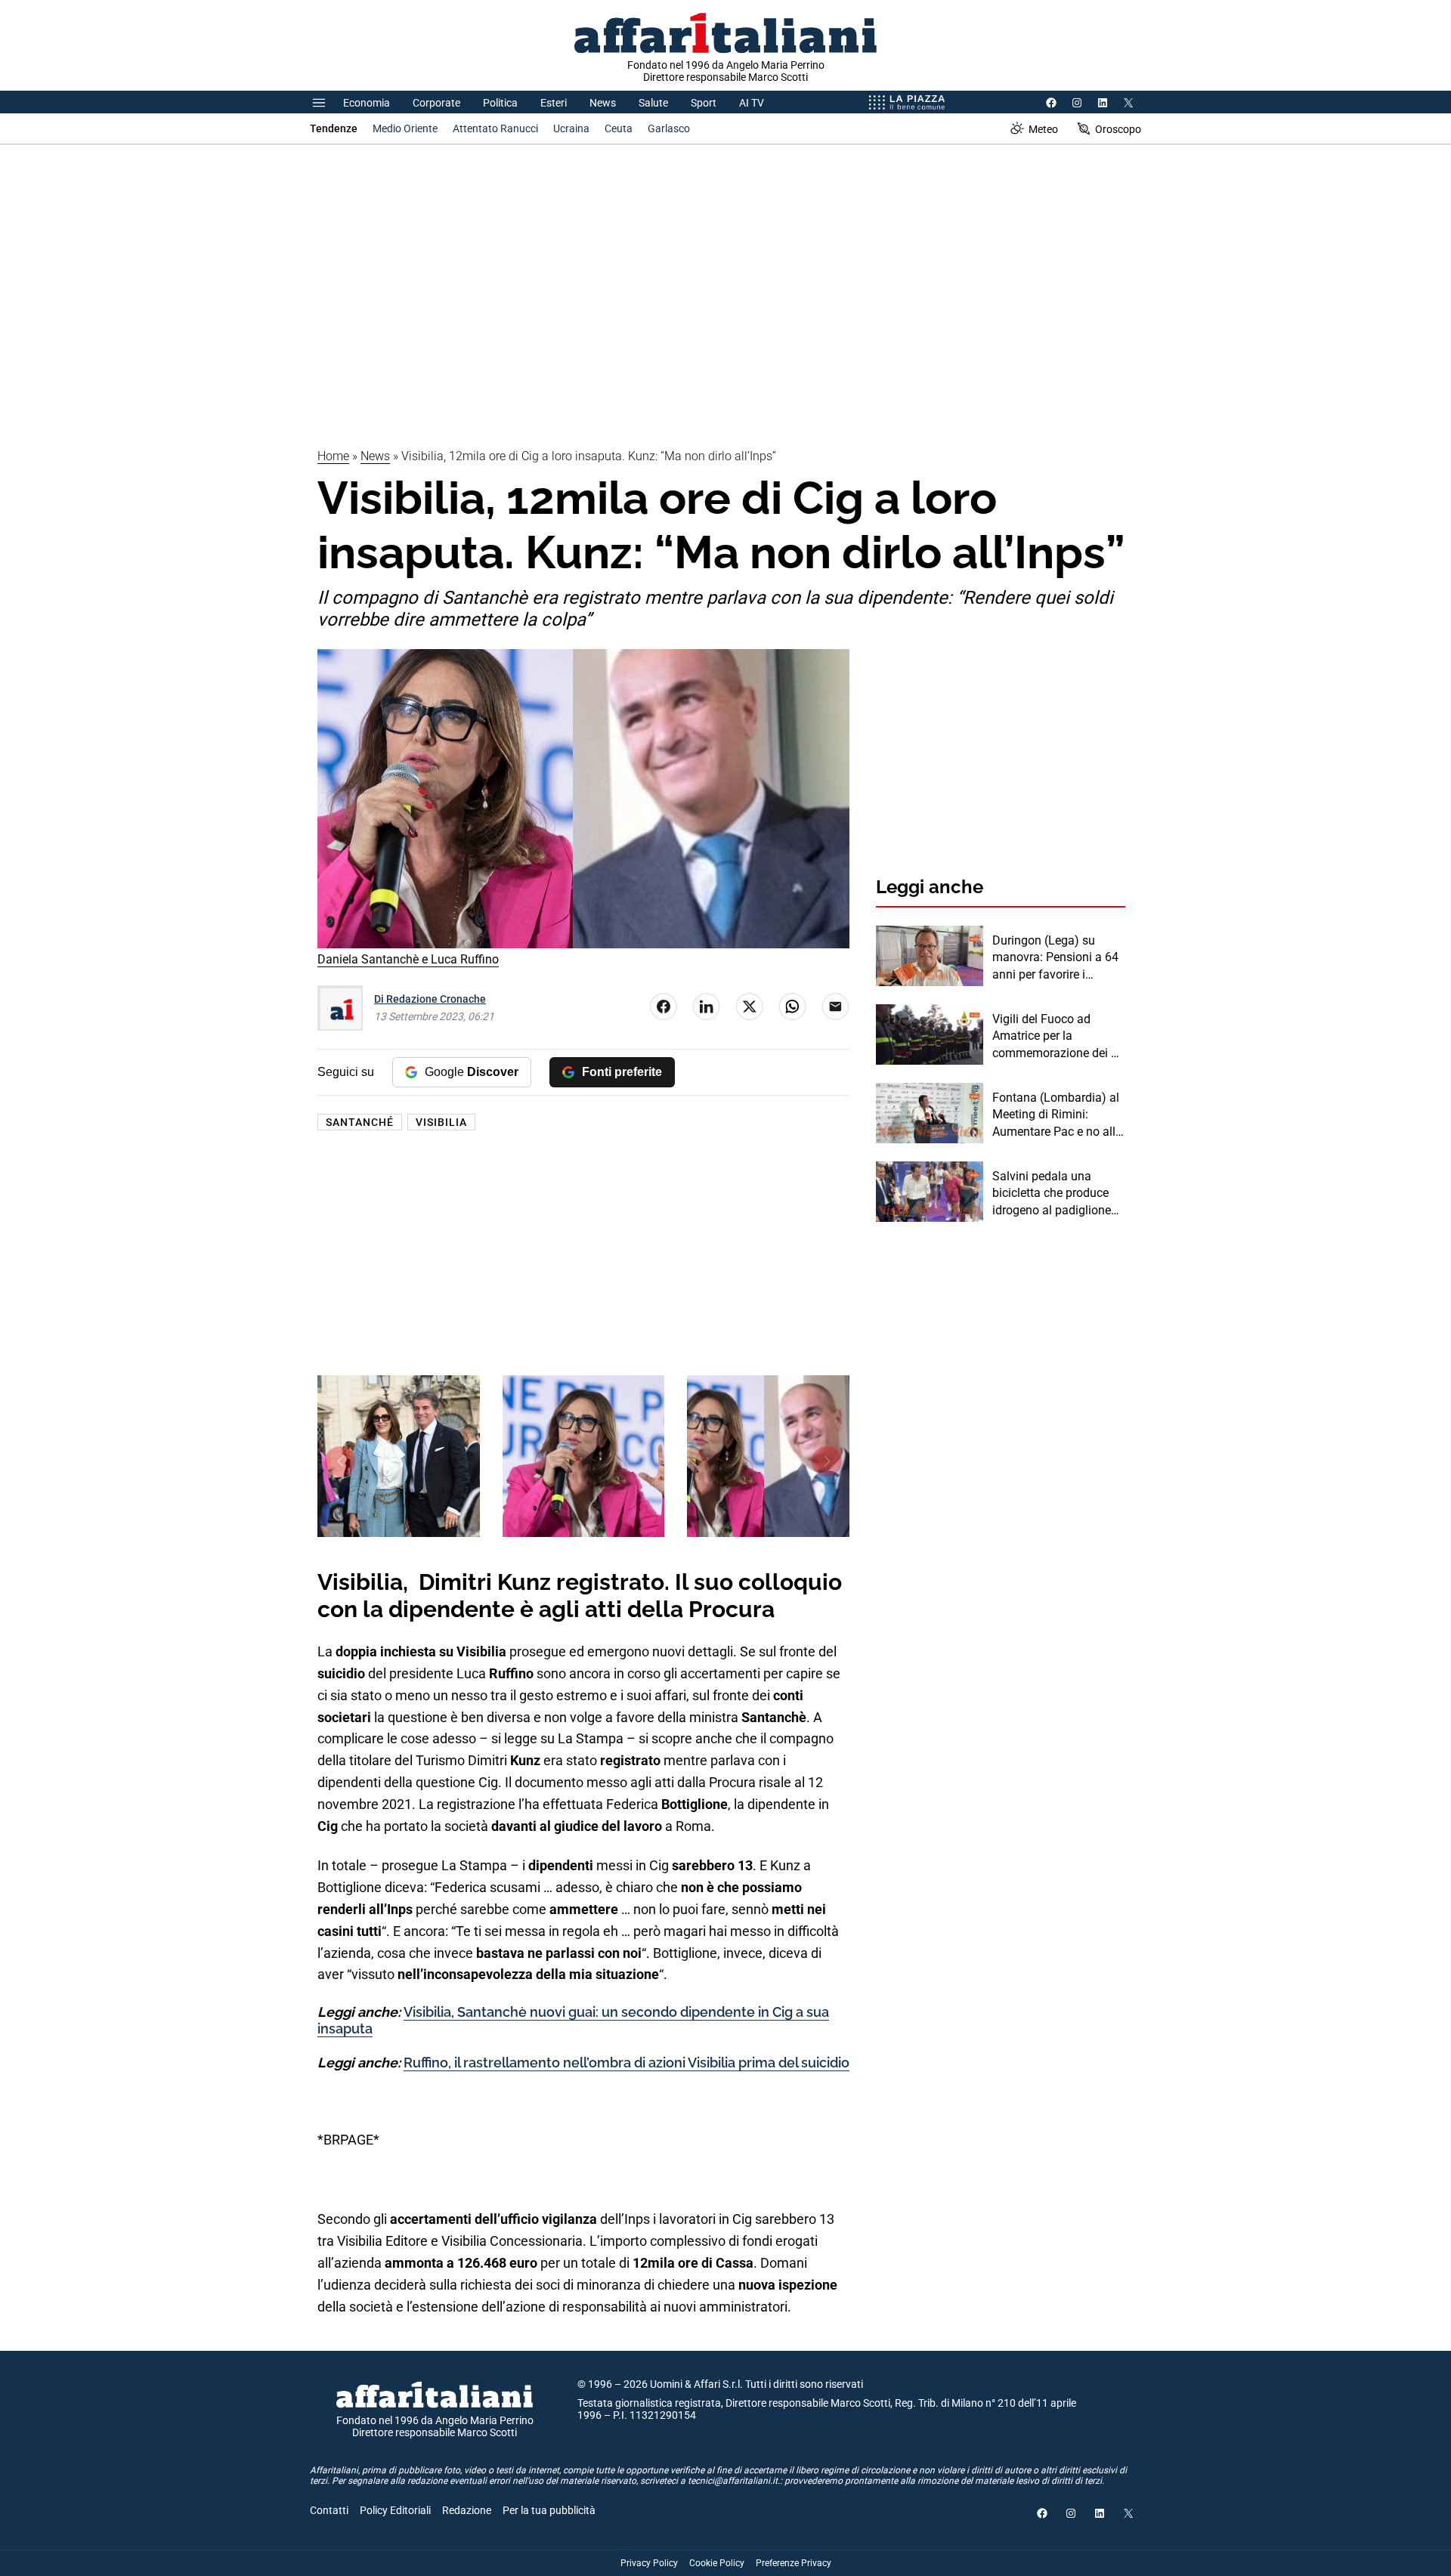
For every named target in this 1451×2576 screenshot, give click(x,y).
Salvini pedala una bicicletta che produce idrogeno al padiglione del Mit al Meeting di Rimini (1052, 1194)
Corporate (436, 103)
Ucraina (571, 128)
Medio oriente (405, 128)
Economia (367, 103)
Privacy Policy (649, 2563)
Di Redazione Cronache (430, 999)
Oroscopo (1118, 129)
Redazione (467, 2510)
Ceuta (619, 128)
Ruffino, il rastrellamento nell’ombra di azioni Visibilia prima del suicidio (626, 2063)
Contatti (329, 2510)
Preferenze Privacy (794, 2563)
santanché (360, 1122)
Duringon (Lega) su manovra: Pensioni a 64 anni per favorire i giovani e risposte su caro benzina (1055, 958)
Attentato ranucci (495, 128)
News (603, 103)
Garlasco (669, 128)
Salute (653, 103)
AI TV (752, 103)
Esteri (554, 103)
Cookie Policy (717, 2563)
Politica (500, 103)
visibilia (441, 1122)
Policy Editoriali (395, 2510)
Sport (704, 103)
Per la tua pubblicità (549, 2510)
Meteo (1043, 129)
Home (333, 456)
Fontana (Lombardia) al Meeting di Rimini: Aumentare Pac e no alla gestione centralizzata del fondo (1057, 1115)
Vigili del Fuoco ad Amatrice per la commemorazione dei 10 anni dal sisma (1058, 1037)
